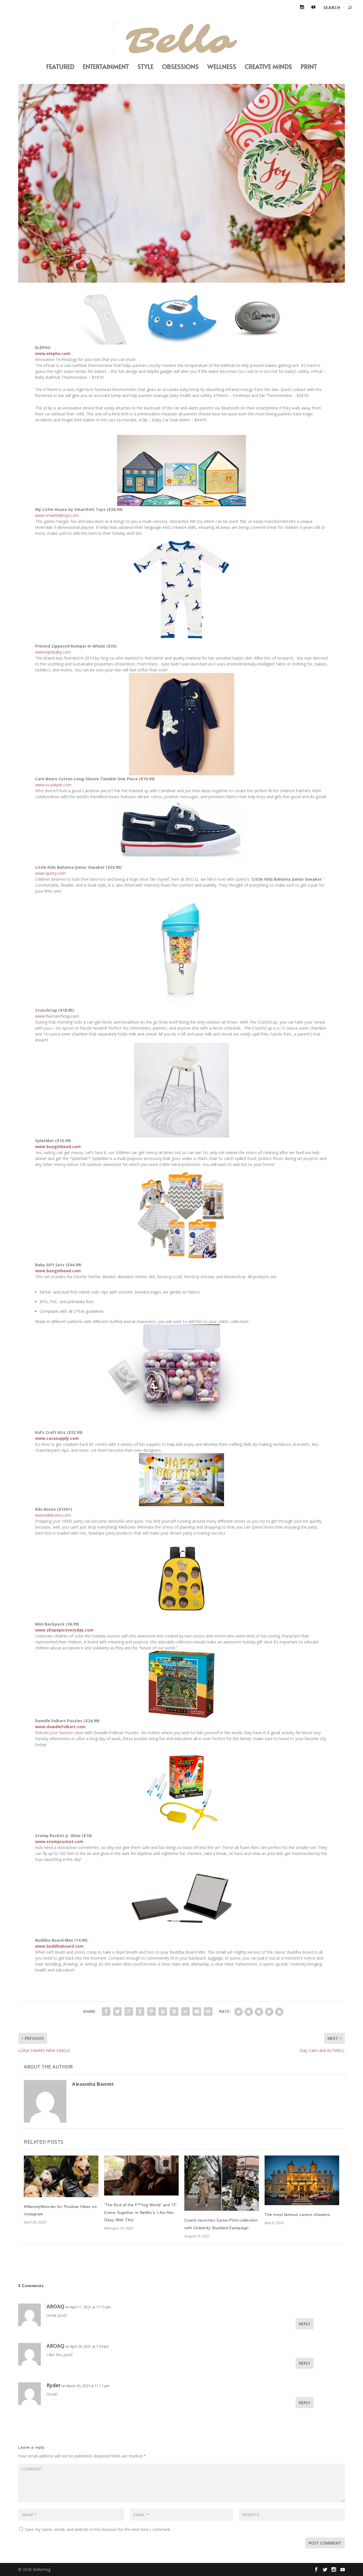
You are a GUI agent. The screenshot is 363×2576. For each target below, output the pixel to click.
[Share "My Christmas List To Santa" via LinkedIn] (163, 2011)
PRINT (309, 67)
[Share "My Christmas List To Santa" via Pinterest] (151, 2011)
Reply (305, 2324)
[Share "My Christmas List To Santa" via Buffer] (174, 2011)
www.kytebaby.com (53, 652)
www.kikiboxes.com (53, 1515)
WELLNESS (222, 67)
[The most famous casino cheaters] (302, 2180)
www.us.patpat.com (53, 785)
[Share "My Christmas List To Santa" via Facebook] (106, 2011)
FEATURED (60, 67)
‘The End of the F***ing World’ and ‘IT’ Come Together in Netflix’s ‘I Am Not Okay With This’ (141, 2212)
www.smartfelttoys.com (57, 515)
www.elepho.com (53, 353)
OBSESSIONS (180, 67)
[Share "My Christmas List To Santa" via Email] (197, 2011)
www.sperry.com (50, 873)
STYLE (145, 67)
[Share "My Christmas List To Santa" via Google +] (129, 2011)
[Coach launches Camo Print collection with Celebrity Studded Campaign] (222, 2183)
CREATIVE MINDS (268, 67)
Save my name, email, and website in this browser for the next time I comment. (98, 2529)
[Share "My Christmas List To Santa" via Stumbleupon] (185, 2011)
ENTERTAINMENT (106, 67)
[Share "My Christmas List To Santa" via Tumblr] (140, 2011)
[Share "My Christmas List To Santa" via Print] (208, 2011)
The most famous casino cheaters (297, 2214)
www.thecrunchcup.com (57, 1016)
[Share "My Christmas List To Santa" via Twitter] (117, 2011)
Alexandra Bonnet (93, 2084)
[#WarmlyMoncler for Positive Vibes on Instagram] (61, 2176)
